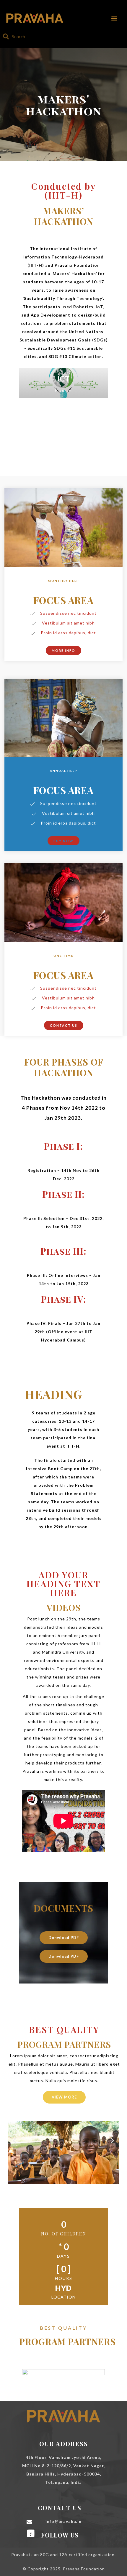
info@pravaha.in (63, 2521)
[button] (114, 18)
